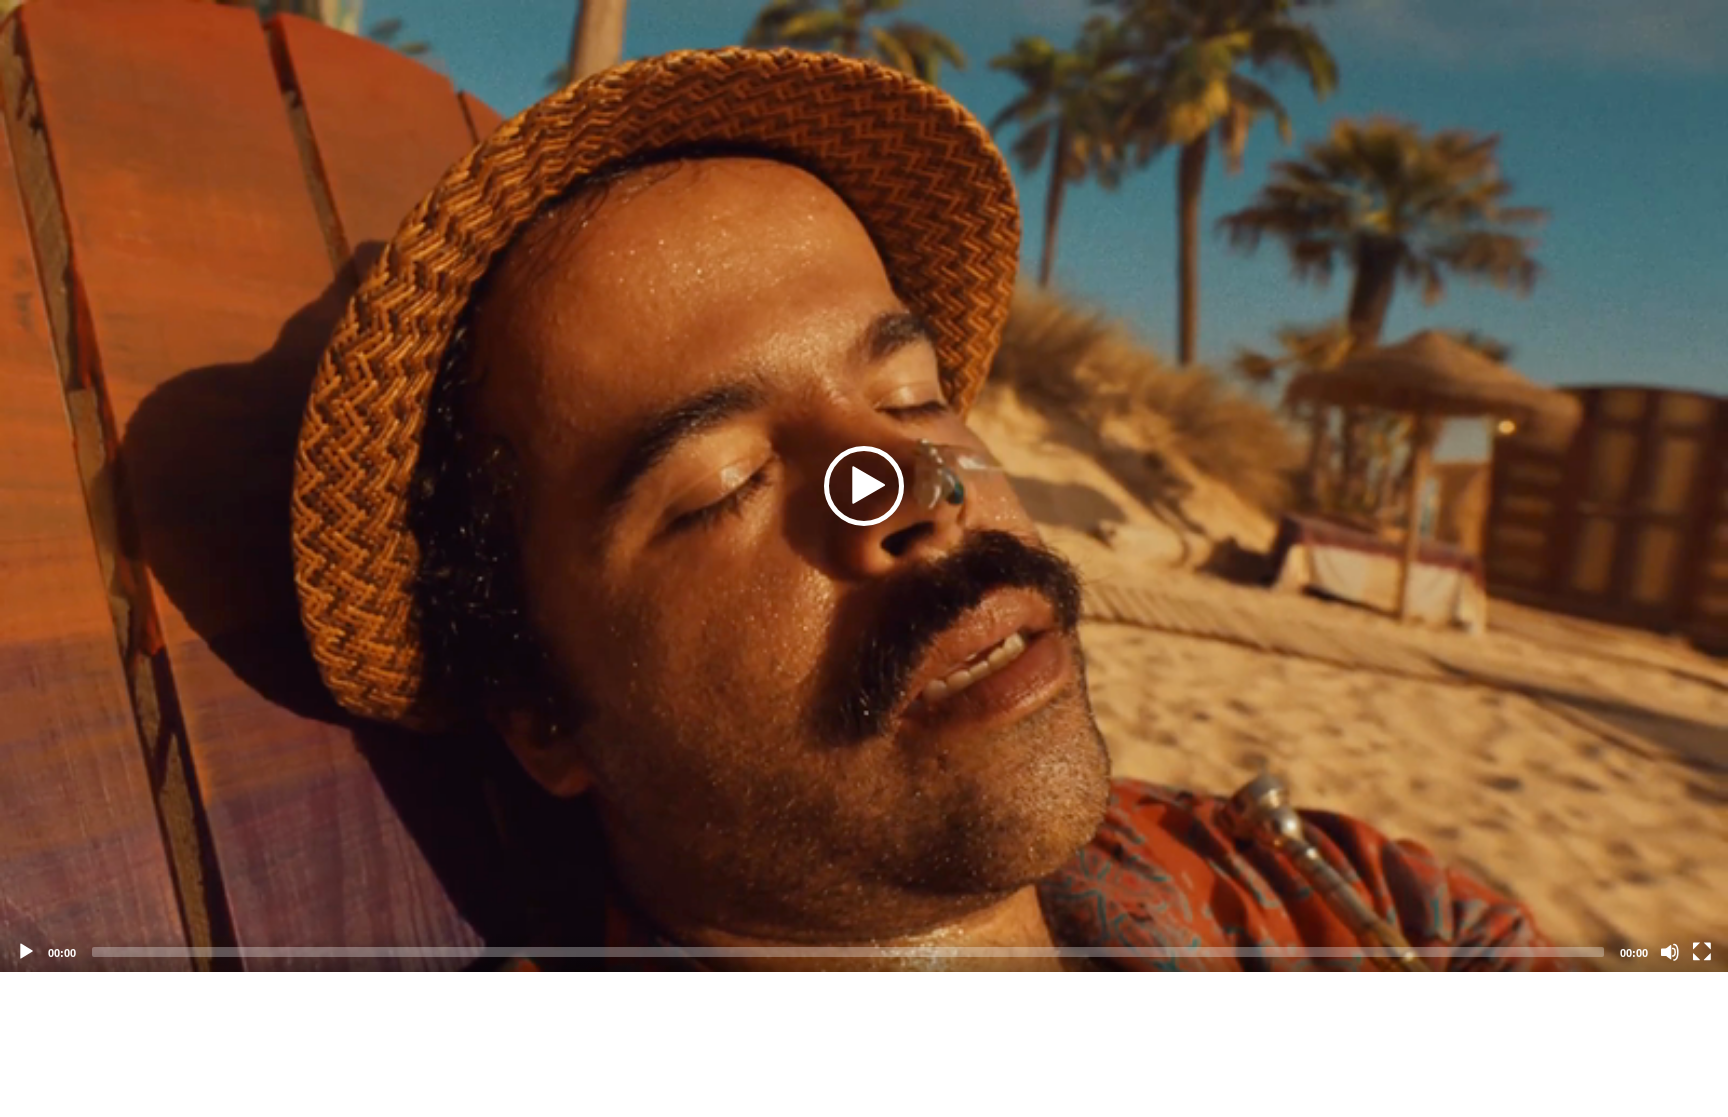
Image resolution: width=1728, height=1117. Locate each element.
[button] (864, 486)
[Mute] (1670, 952)
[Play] (26, 952)
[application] (864, 486)
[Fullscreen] (1702, 952)
